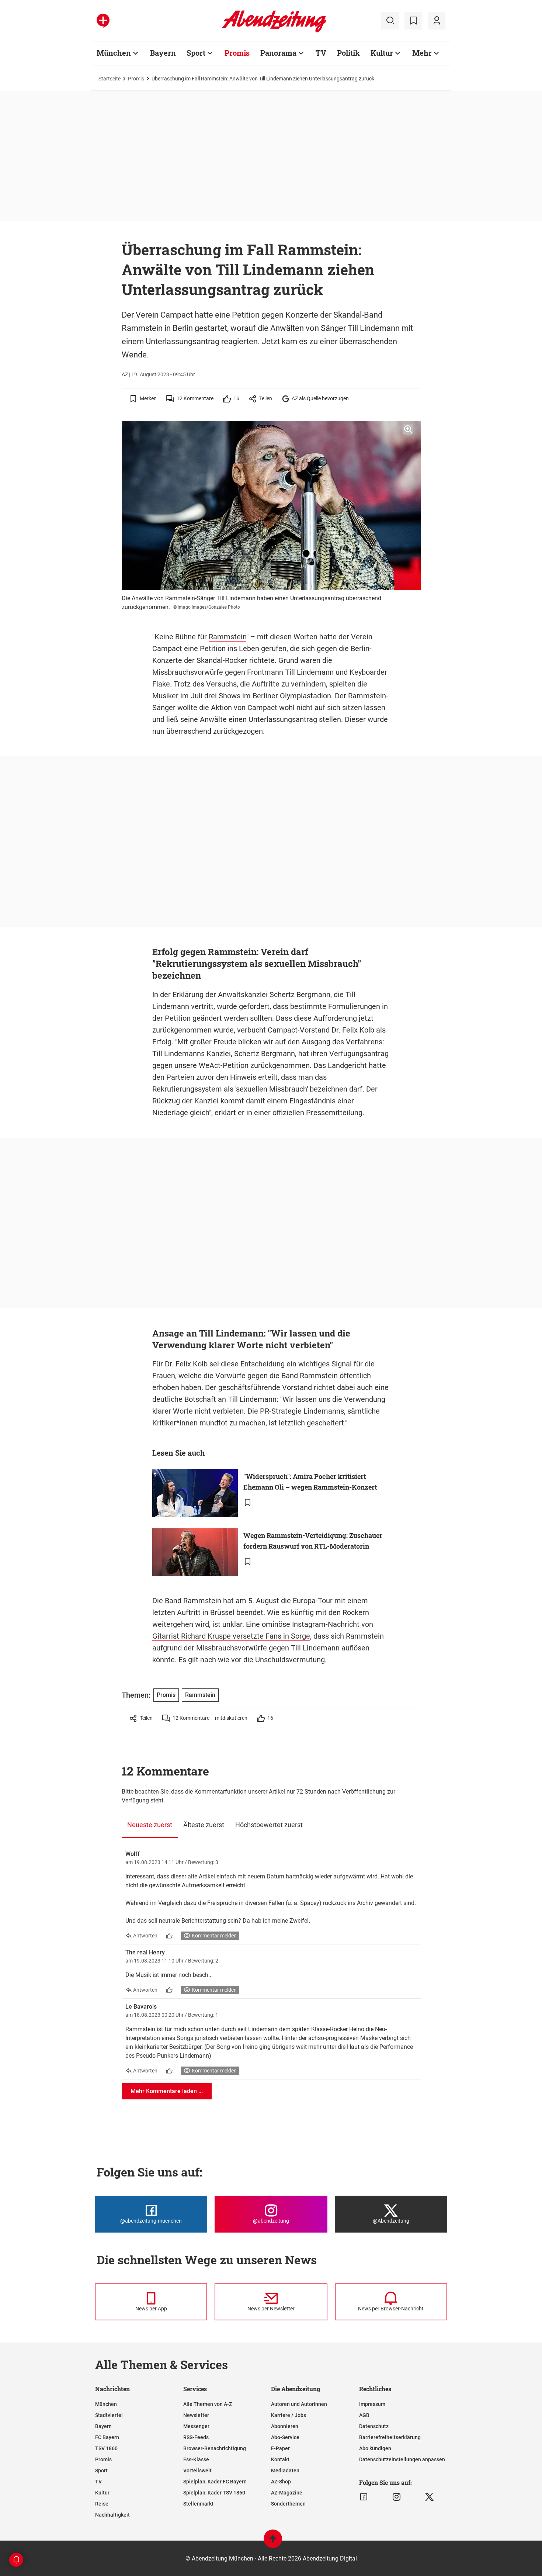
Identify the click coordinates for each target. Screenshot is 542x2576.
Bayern (163, 53)
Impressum (372, 2404)
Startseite (110, 79)
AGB (364, 2415)
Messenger (196, 2426)
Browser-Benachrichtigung (215, 2448)
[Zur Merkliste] (413, 21)
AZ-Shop (281, 2482)
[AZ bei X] (429, 2497)
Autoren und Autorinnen (299, 2404)
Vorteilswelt (197, 2470)
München (114, 53)
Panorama (278, 53)
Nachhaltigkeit (112, 2515)
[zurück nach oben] (273, 2542)
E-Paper (280, 2448)
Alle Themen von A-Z (208, 2404)
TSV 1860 (106, 2448)
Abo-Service (285, 2437)
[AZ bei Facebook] (364, 2497)
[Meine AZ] (437, 21)
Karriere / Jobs (289, 2415)
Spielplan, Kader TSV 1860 (214, 2493)
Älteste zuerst (204, 1825)
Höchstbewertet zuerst (269, 1825)
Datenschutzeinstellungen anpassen (402, 2459)
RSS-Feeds (196, 2437)
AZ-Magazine (287, 2493)
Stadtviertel (109, 2415)
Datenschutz (374, 2426)
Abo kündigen (375, 2448)
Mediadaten (285, 2470)
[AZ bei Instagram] (397, 2497)
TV (321, 53)
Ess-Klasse (196, 2459)
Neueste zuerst (150, 1825)
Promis (237, 53)
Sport (196, 53)
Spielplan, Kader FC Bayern (215, 2482)
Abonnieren (285, 2426)
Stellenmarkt (198, 2504)
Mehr (422, 53)
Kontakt (280, 2459)
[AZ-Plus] (103, 21)
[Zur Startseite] (274, 31)
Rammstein (227, 637)
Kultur (382, 53)
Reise (102, 2504)
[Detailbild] (408, 429)
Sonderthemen (288, 2504)
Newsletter (196, 2415)
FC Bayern (107, 2437)
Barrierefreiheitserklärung (390, 2437)
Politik (348, 53)
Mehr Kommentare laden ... (167, 2091)
